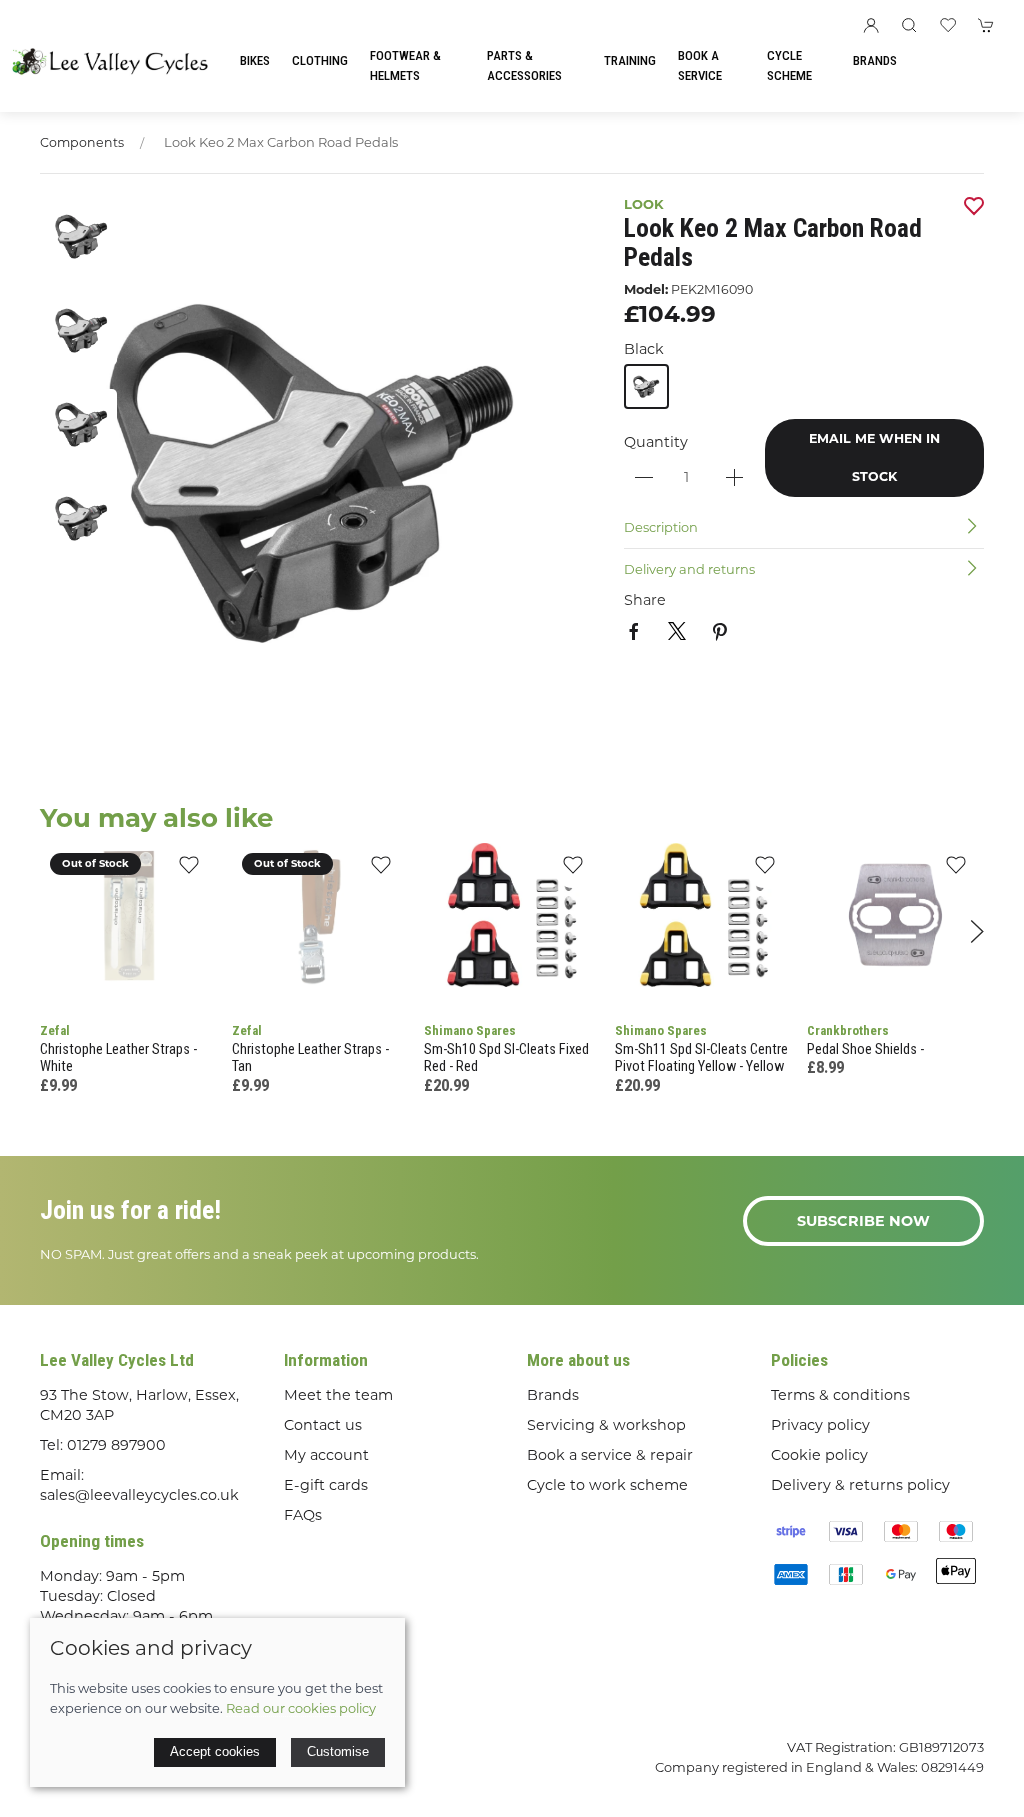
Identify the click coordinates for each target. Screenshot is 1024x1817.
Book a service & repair (610, 1455)
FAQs (303, 1515)
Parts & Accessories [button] (524, 65)
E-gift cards (326, 1485)
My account (326, 1455)
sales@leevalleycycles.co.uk (139, 1495)
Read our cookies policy (301, 1708)
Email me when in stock (874, 457)
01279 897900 (116, 1445)
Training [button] (630, 60)
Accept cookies (215, 1751)
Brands (875, 60)
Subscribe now (863, 1221)
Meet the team (338, 1395)
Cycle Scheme (789, 65)
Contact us (323, 1425)
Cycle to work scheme (607, 1485)
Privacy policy (820, 1425)
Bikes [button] (255, 60)
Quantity (656, 442)
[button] (909, 25)
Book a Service (700, 65)
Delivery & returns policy (860, 1485)
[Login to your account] (871, 25)
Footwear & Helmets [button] (405, 65)
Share (645, 600)
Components (82, 142)
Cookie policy (819, 1455)
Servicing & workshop (606, 1425)
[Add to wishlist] (189, 870)
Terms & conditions (840, 1395)
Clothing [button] (320, 60)
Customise (338, 1751)
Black (644, 349)
